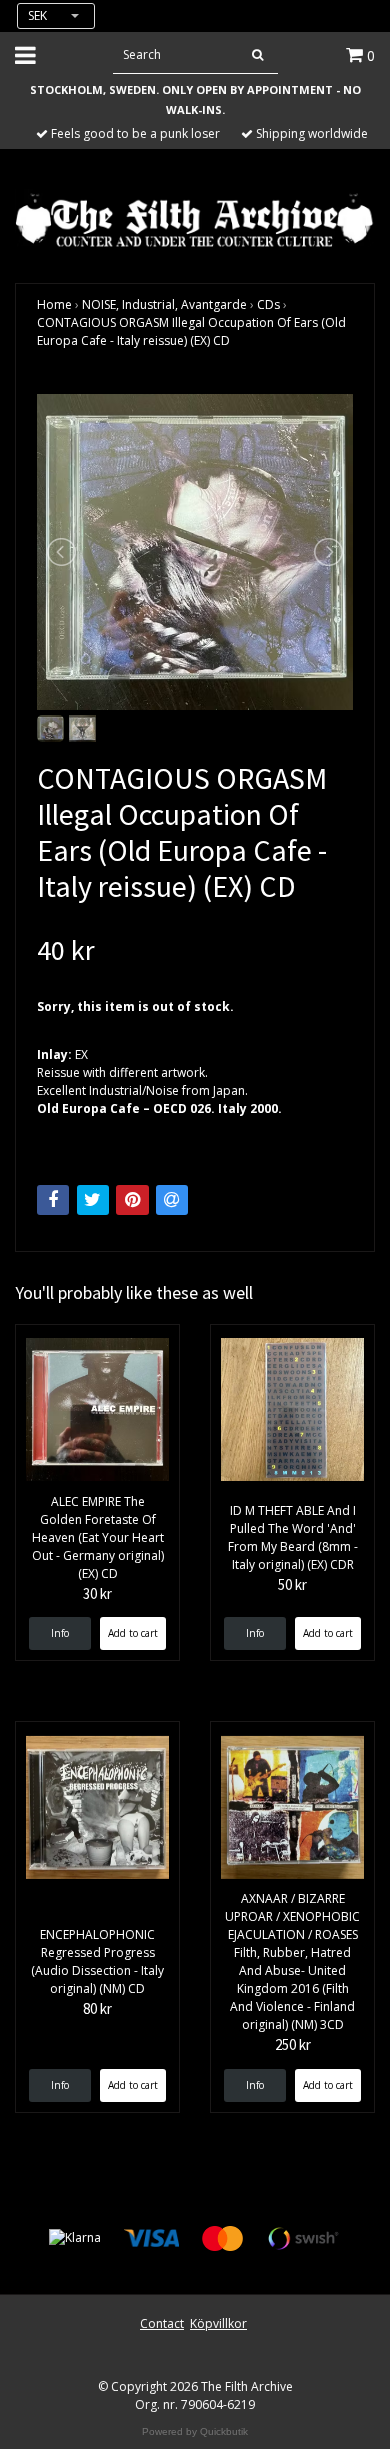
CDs (268, 304)
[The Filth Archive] (195, 218)
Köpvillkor (218, 2323)
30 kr (97, 1593)
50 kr (292, 1584)
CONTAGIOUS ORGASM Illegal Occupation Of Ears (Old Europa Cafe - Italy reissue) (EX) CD (191, 331)
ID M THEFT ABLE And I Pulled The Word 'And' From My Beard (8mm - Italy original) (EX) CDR (293, 1537)
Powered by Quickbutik (195, 2431)
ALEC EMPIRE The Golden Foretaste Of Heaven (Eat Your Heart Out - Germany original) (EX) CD (98, 1537)
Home (54, 304)
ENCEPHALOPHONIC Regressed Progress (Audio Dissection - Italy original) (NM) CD (97, 1961)
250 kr (293, 2044)
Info (60, 1633)
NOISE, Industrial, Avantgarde (164, 304)
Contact (162, 2323)
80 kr (97, 2008)
